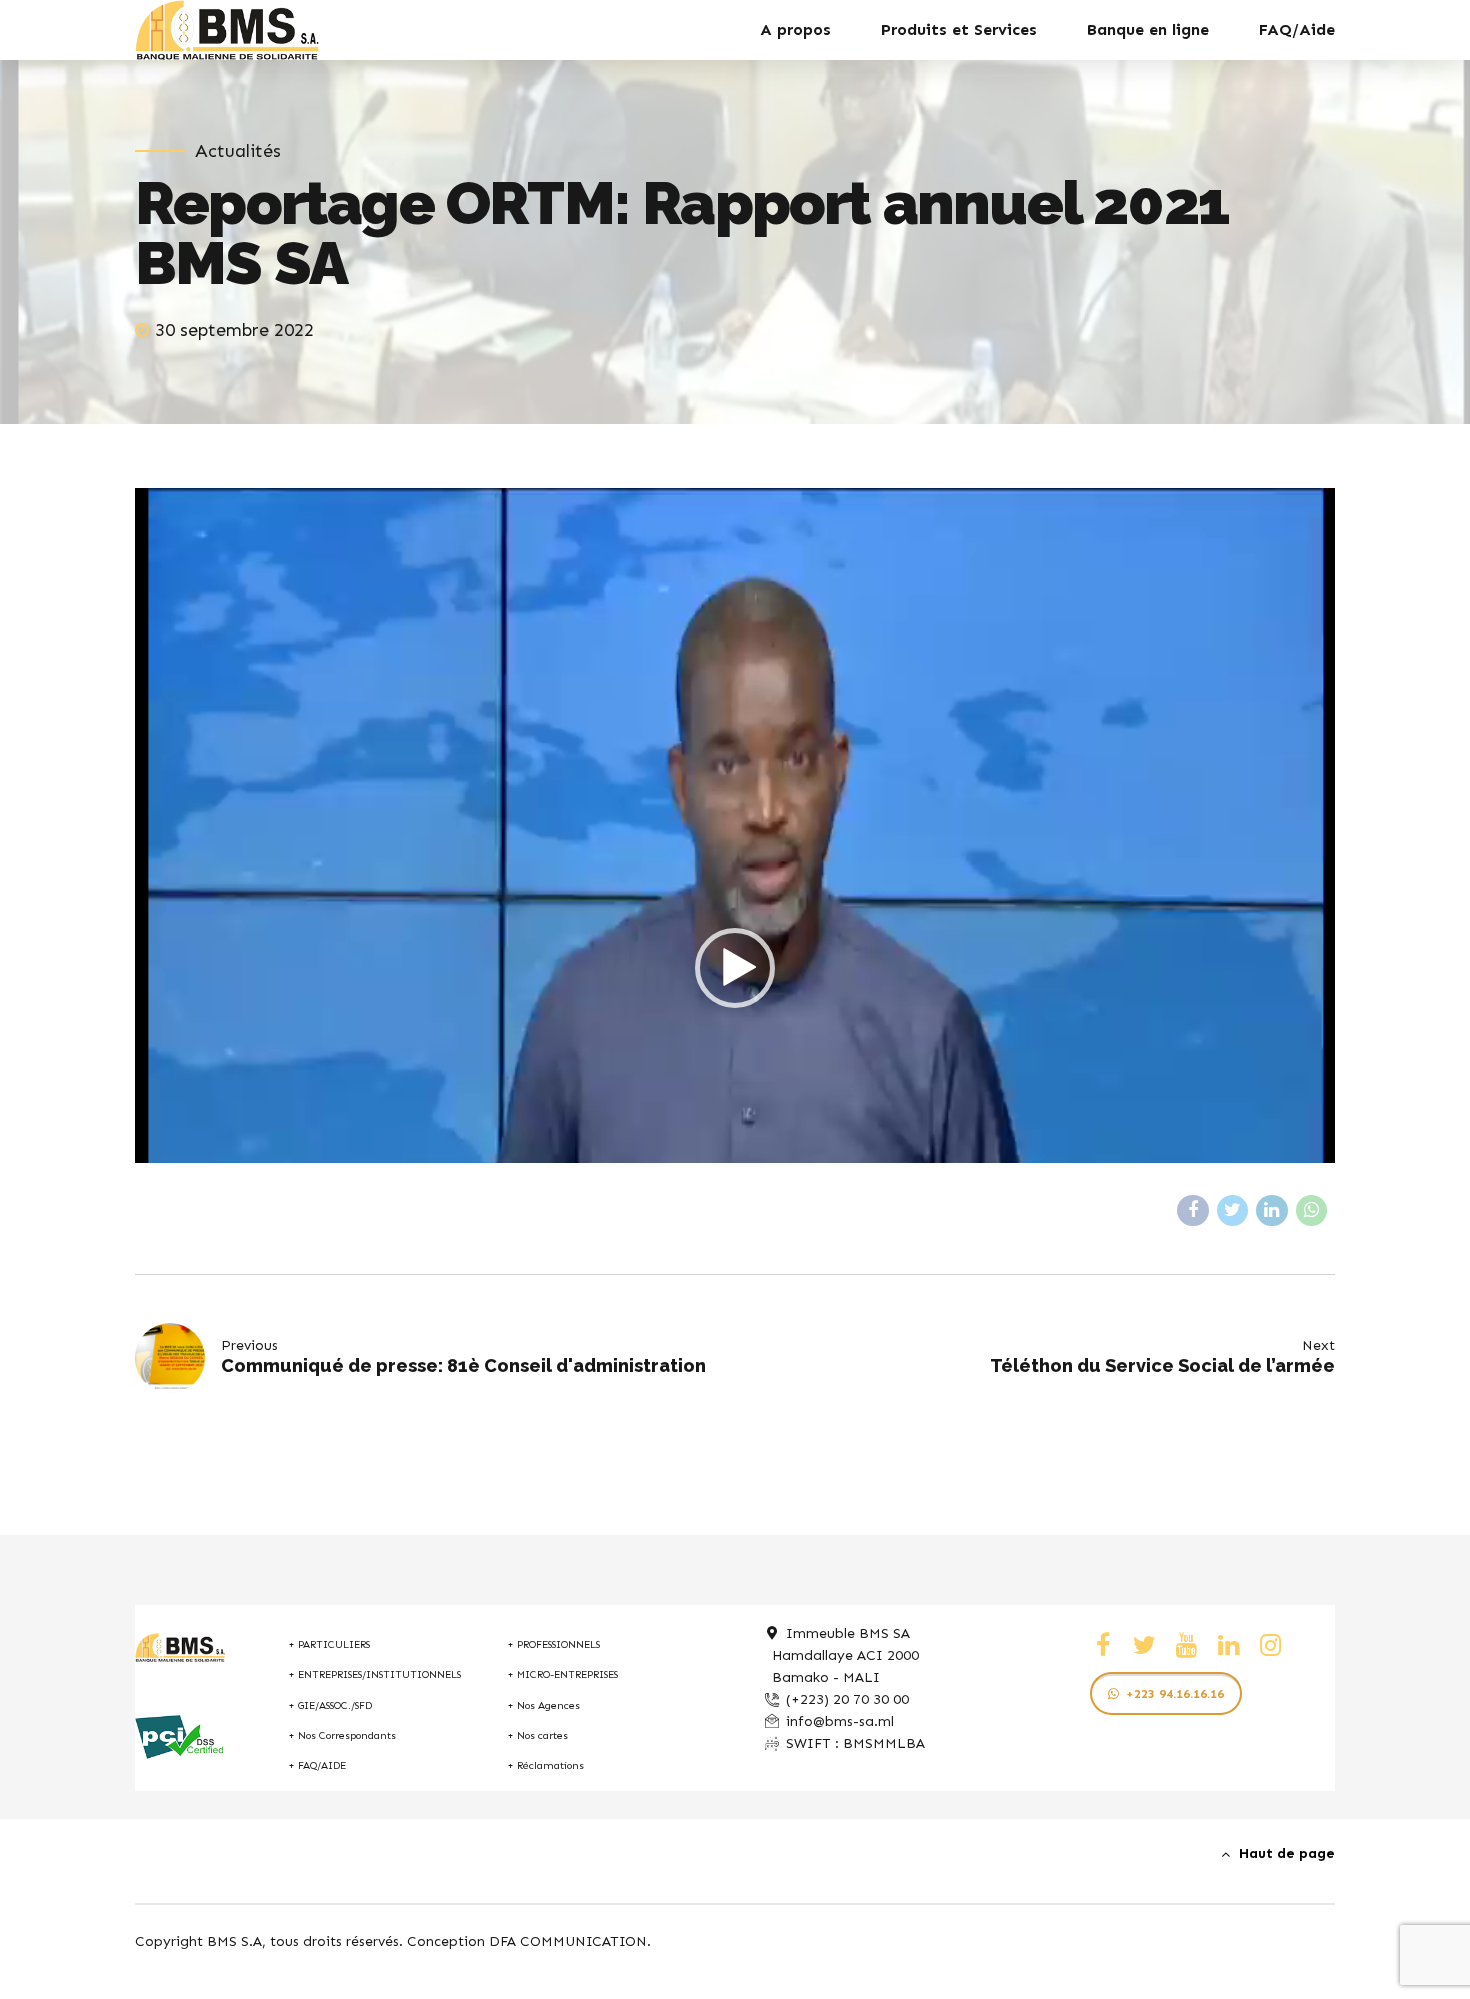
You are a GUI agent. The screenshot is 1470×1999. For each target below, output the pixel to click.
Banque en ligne (1148, 29)
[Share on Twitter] (1233, 1211)
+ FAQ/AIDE (317, 1765)
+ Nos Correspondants (342, 1735)
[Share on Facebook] (1193, 1211)
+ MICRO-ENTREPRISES (562, 1674)
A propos (795, 29)
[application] (735, 968)
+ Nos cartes (537, 1735)
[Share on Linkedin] (1272, 1211)
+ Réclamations (545, 1765)
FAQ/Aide (1297, 29)
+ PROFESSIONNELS (553, 1644)
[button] (735, 968)
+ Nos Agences (543, 1705)
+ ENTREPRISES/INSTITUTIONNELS (374, 1674)
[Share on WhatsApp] (1312, 1211)
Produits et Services (959, 29)
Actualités (238, 151)
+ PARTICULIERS (329, 1644)
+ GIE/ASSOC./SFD (330, 1705)
